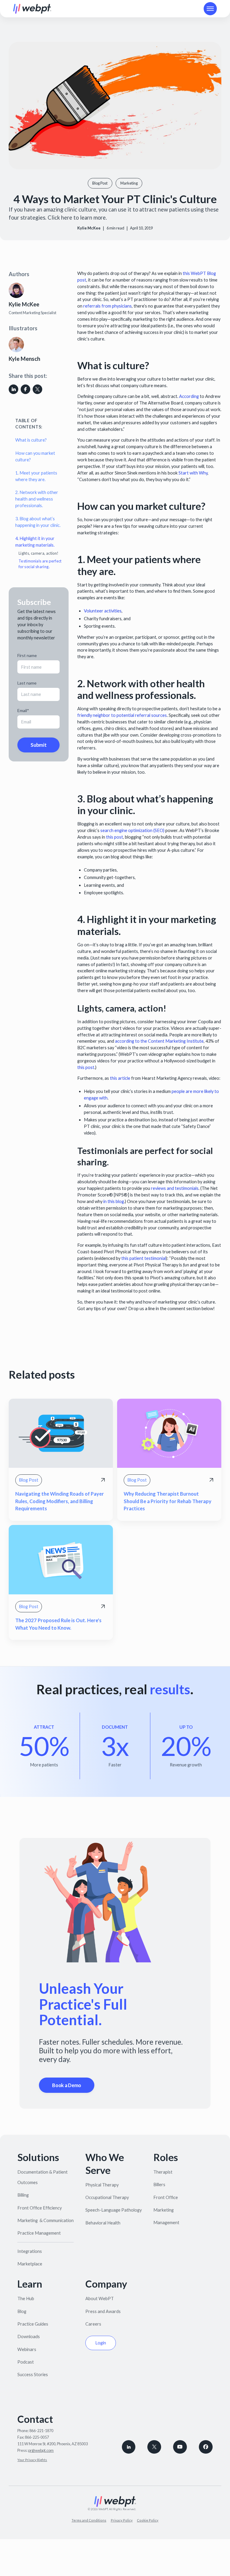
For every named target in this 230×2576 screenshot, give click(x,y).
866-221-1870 (41, 2431)
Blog (22, 2311)
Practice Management (39, 2233)
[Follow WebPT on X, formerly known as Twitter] (154, 2447)
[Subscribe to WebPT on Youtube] (180, 2447)
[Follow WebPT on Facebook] (206, 2447)
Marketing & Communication (46, 2220)
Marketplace (30, 2264)
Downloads (29, 2337)
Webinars (27, 2349)
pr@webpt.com (41, 2450)
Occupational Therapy (107, 2197)
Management (166, 2223)
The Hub (26, 2299)
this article (120, 1078)
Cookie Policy (148, 2520)
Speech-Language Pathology (114, 2210)
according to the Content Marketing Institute (159, 1041)
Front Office (166, 2197)
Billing (23, 2195)
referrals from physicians (108, 306)
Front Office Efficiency (40, 2208)
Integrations (30, 2251)
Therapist (163, 2172)
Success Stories (33, 2374)
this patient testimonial (144, 1258)
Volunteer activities (103, 611)
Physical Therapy (102, 2185)
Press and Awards (103, 2311)
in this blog (114, 1201)
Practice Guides (33, 2324)
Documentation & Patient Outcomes (43, 2177)
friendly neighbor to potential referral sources (122, 715)
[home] (32, 9)
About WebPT (100, 2299)
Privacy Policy (122, 2520)
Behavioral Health (103, 2223)
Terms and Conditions (89, 2520)
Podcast (26, 2362)
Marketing (164, 2210)
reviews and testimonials (175, 1188)
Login (101, 2343)
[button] (210, 9)
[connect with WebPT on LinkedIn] (129, 2447)
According (189, 396)
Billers (159, 2185)
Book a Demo (67, 2085)
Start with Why (193, 473)
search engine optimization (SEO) (132, 830)
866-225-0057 (37, 2437)
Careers (93, 2324)
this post (115, 837)
